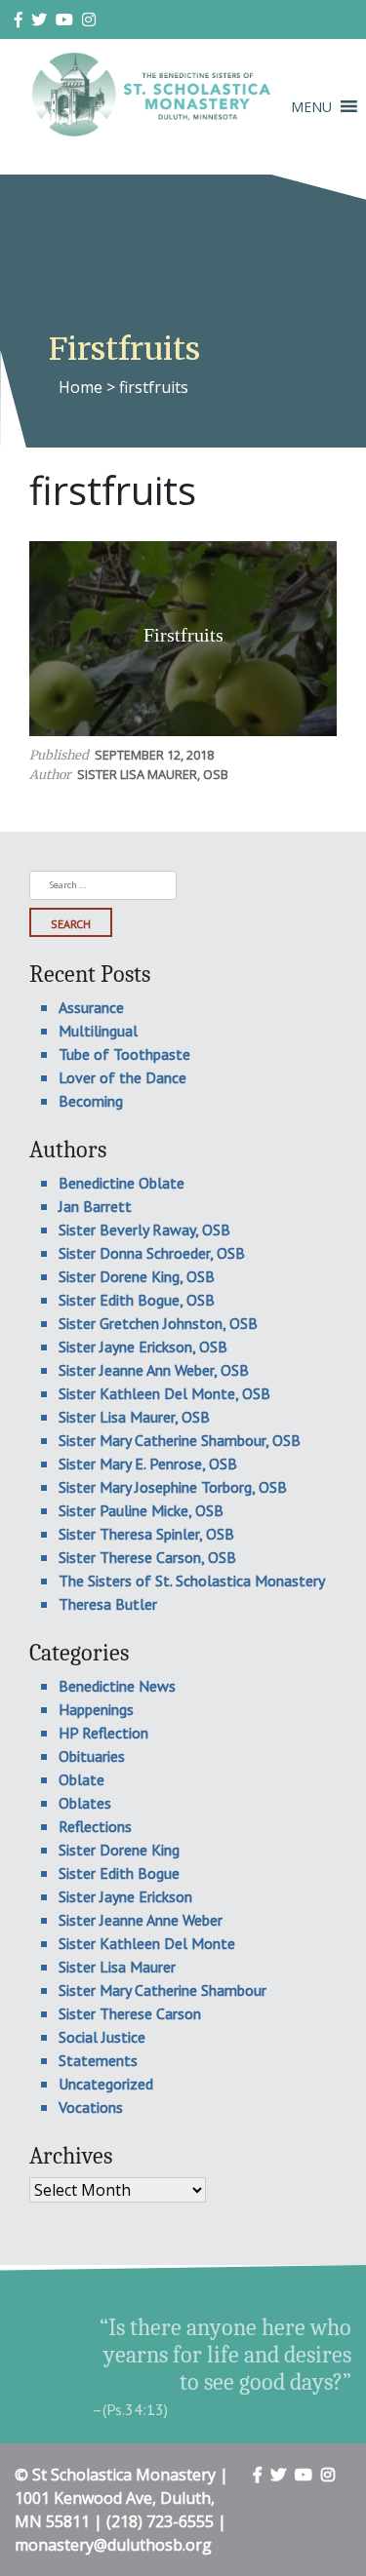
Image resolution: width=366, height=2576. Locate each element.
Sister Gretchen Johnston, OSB (158, 1323)
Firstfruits (183, 635)
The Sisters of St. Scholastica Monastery (192, 1581)
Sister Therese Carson (130, 2013)
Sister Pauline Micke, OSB (141, 1510)
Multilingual (98, 1031)
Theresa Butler (108, 1604)
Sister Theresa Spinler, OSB (146, 1534)
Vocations (91, 2107)
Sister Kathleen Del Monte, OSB (164, 1393)
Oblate (81, 1779)
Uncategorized (106, 2084)
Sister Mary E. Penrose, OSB (148, 1464)
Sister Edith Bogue (119, 1873)
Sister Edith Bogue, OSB (137, 1300)
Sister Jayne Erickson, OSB (143, 1347)
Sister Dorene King (119, 1850)
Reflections (95, 1826)
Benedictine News (117, 1686)
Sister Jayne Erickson (125, 1896)
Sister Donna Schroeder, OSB (152, 1253)
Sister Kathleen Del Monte (147, 1943)
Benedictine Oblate (122, 1183)
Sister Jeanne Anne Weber (141, 1920)
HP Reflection (103, 1733)
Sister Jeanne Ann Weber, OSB (154, 1370)
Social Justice (102, 2037)
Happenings (96, 1709)
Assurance (91, 1007)
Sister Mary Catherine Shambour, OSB (180, 1440)
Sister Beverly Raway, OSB (144, 1229)
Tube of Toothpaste (124, 1054)
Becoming (91, 1101)
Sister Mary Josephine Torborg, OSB (173, 1487)
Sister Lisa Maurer (117, 1967)
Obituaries (92, 1756)
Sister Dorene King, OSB (137, 1276)
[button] (311, 107)
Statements (98, 2060)
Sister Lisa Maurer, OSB (153, 774)
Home (81, 387)
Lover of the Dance (122, 1077)
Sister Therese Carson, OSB (147, 1557)
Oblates (85, 1803)
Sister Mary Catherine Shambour (163, 1990)
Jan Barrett (95, 1206)
